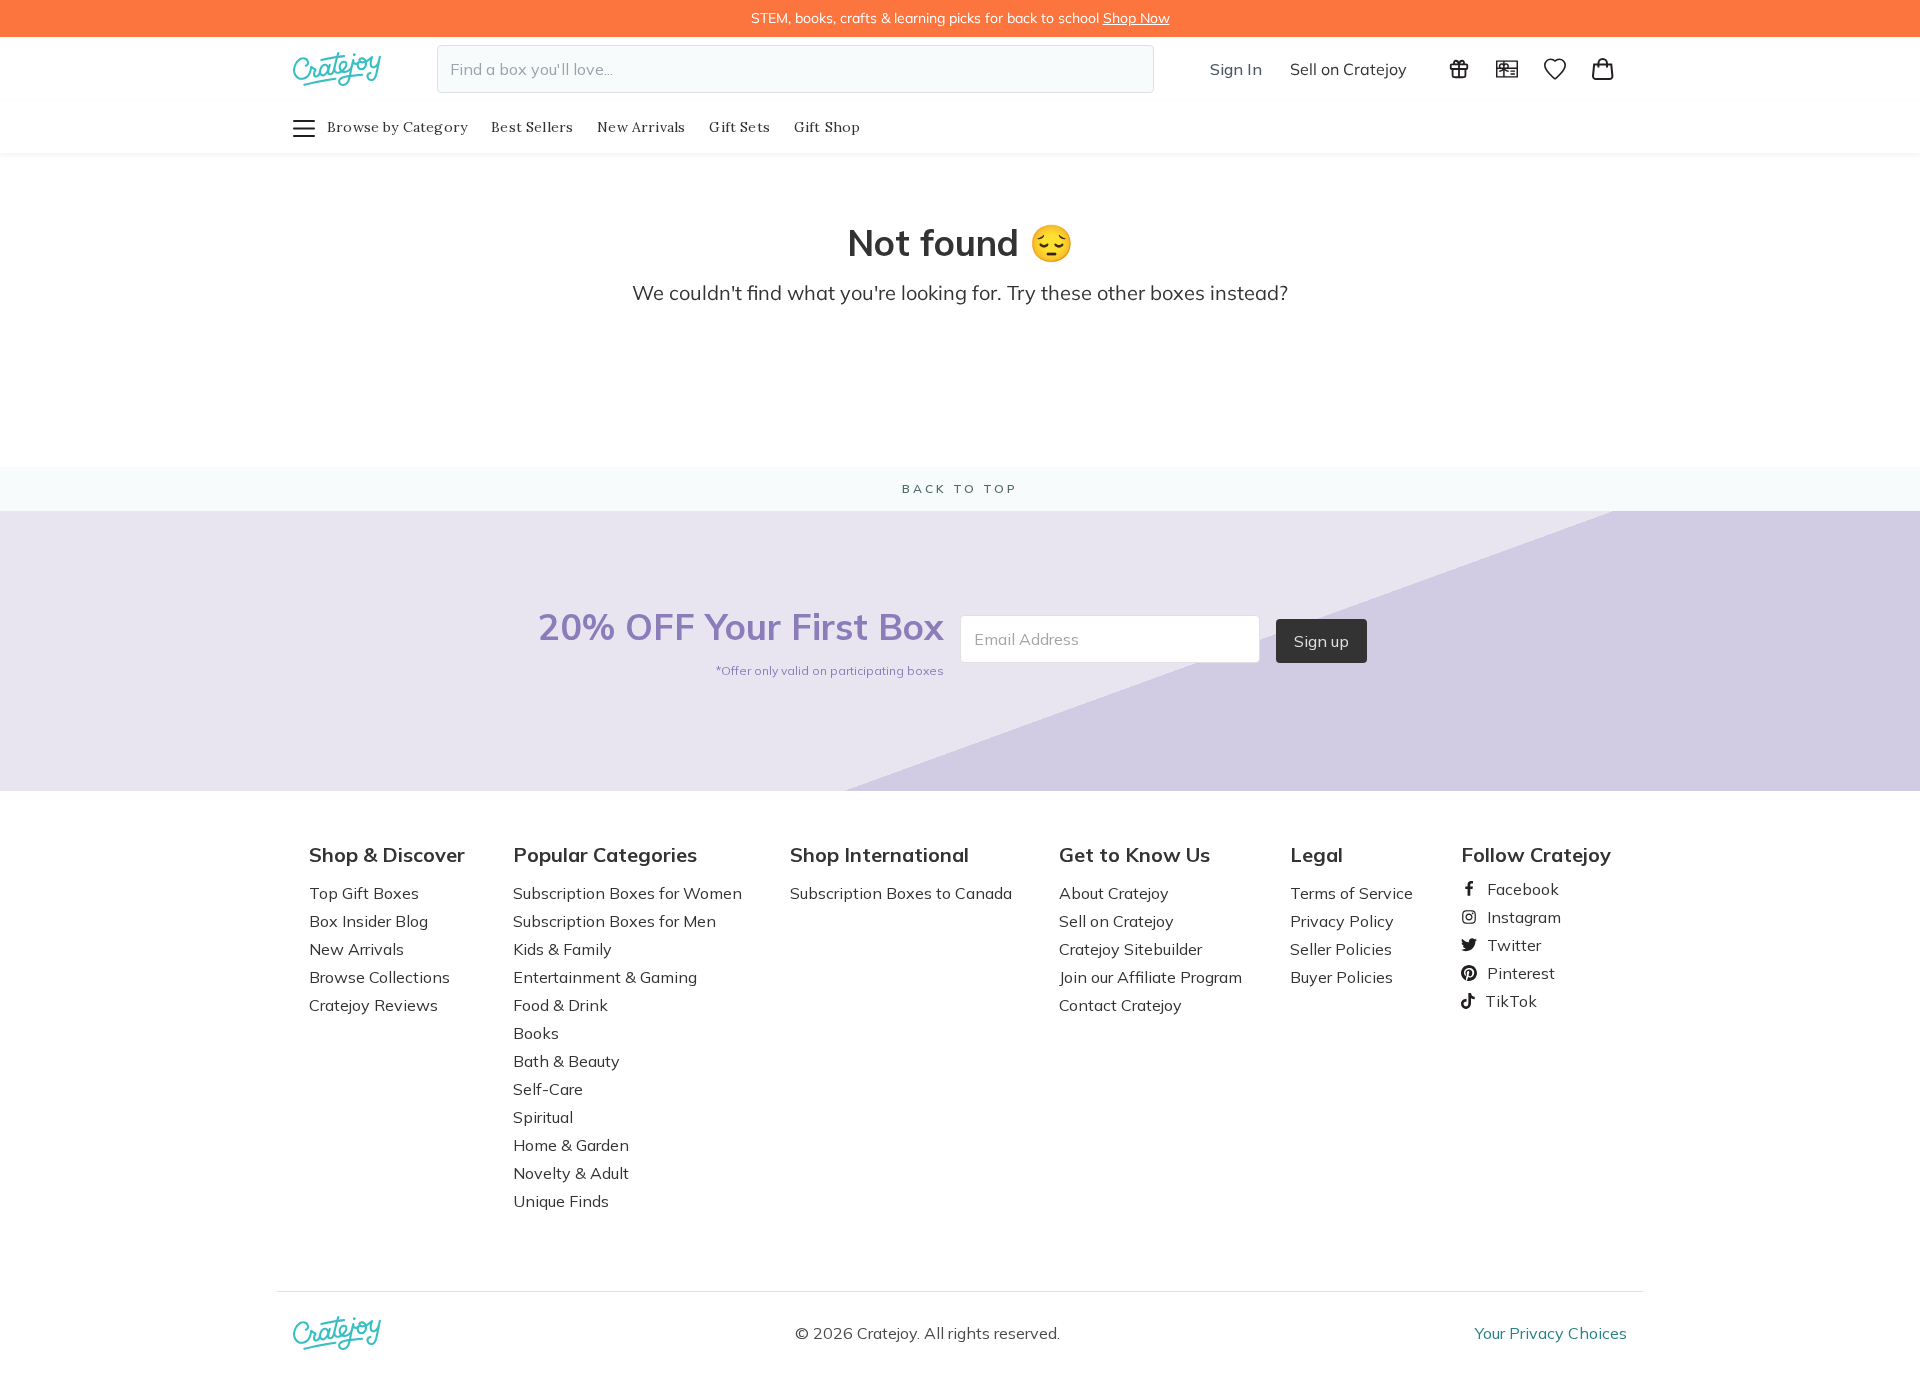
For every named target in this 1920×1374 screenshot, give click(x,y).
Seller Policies (1341, 949)
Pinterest (1513, 973)
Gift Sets (739, 127)
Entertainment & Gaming (605, 977)
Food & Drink (560, 1005)
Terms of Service (1351, 893)
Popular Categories (605, 855)
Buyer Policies (1341, 977)
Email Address (1026, 639)
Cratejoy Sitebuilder (1130, 949)
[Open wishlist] (1555, 69)
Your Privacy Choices (1551, 1333)
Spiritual (543, 1117)
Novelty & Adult (571, 1173)
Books (536, 1033)
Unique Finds (561, 1201)
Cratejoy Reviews (373, 1005)
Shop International (879, 855)
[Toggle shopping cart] (1603, 69)
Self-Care (548, 1089)
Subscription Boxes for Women (627, 893)
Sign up (1321, 641)
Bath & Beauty (566, 1061)
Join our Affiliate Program (1150, 977)
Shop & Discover (387, 855)
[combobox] (795, 69)
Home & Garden (571, 1145)
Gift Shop (827, 127)
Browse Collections (379, 977)
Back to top (960, 488)
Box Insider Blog (368, 921)
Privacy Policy (1342, 921)
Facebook (1515, 889)
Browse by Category (397, 127)
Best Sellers (532, 127)
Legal (1316, 855)
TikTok (1504, 1001)
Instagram (1516, 917)
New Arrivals (641, 127)
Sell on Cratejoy (1348, 69)
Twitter (1506, 945)
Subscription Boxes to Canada (901, 893)
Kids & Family (562, 949)
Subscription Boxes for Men (614, 921)
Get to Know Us (1134, 855)
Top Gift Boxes (364, 893)
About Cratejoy (1114, 893)
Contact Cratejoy (1120, 1005)
